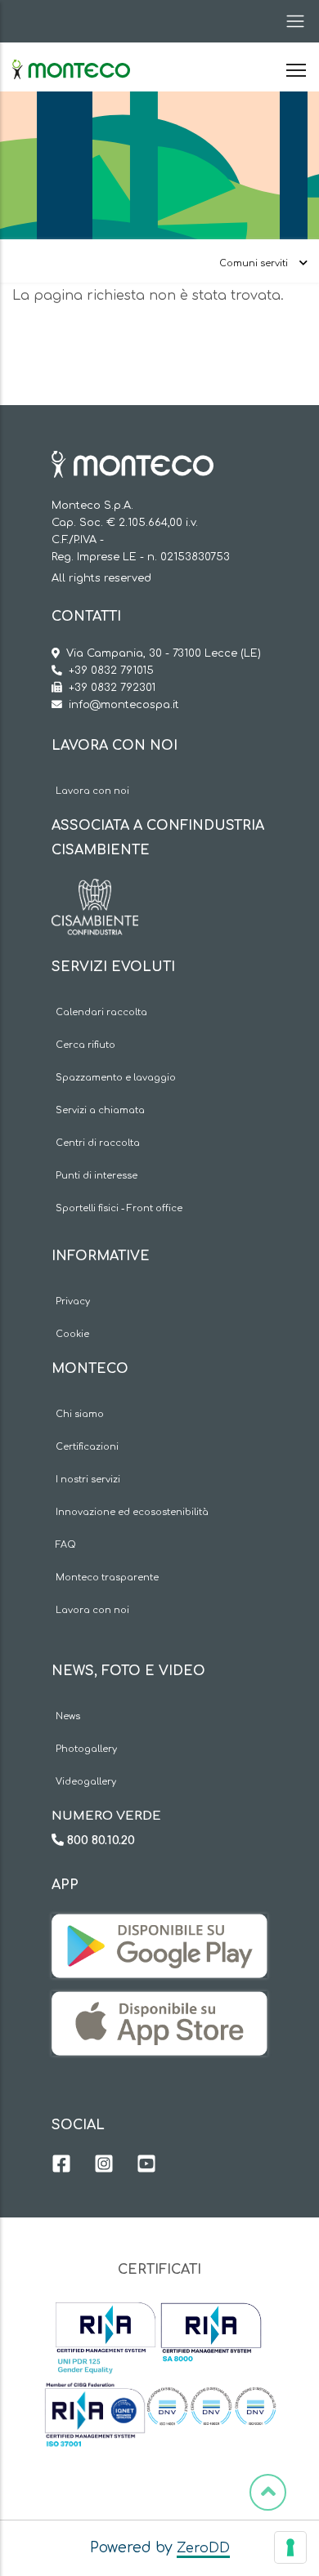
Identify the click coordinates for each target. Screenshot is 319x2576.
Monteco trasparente (107, 1578)
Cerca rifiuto (85, 1045)
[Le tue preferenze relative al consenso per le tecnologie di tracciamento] (290, 2547)
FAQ (66, 1545)
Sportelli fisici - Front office (119, 1208)
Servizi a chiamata (100, 1110)
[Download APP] (159, 1926)
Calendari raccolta (101, 1012)
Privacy (73, 1301)
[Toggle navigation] (290, 21)
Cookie (72, 1334)
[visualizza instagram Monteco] (104, 2166)
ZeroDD (203, 2548)
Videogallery (86, 1782)
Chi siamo (80, 1414)
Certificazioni (87, 1447)
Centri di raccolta (98, 1143)
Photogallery (86, 1749)
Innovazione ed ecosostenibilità (132, 1512)
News (68, 1716)
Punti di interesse (97, 1176)
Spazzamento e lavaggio (116, 1078)
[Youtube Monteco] (146, 2166)
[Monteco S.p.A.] (71, 56)
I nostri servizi (88, 1480)
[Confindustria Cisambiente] (95, 891)
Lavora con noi (92, 791)
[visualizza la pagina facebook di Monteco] (61, 2166)
